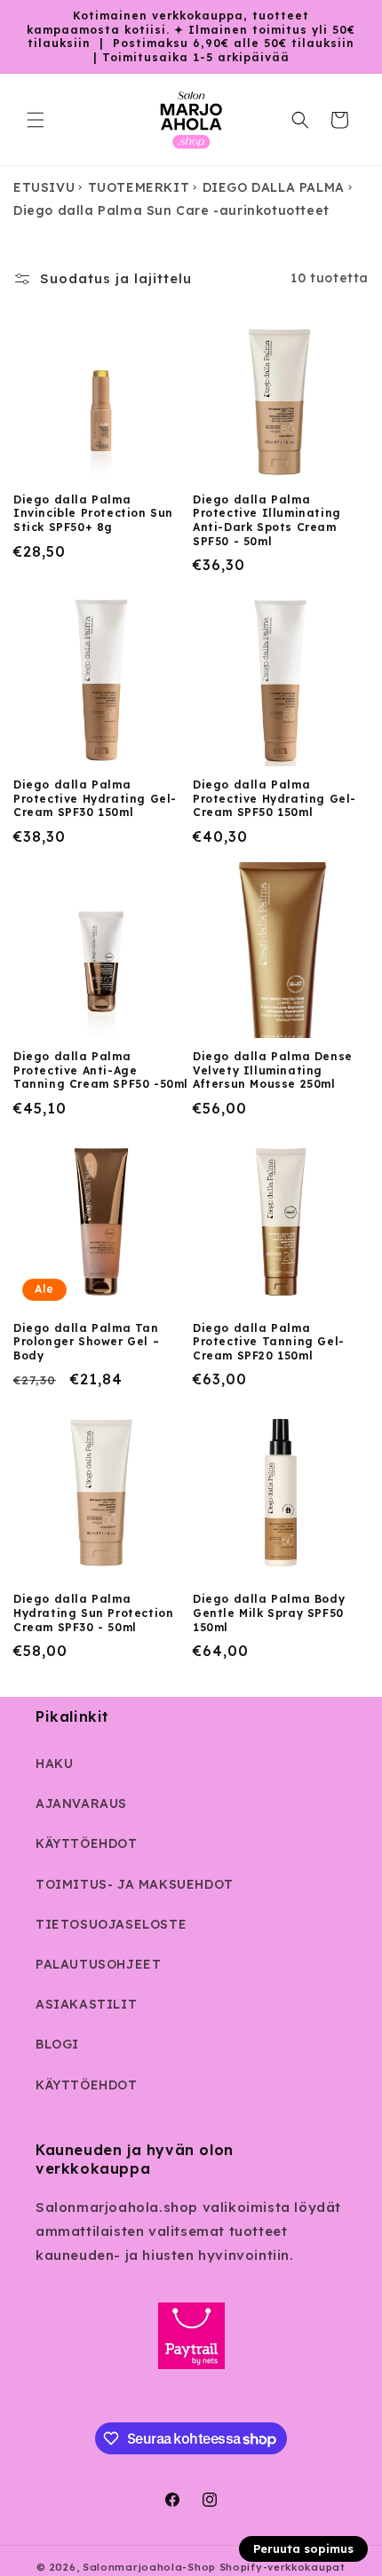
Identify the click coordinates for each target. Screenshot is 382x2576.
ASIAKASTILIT (86, 2004)
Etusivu (44, 187)
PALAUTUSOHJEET (98, 1964)
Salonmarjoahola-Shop (149, 2567)
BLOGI (57, 2044)
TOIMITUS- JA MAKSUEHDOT (135, 1884)
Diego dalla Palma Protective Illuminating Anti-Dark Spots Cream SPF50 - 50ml (267, 520)
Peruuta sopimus (303, 2548)
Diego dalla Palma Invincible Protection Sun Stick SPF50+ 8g (93, 513)
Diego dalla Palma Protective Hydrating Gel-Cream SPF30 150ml (95, 798)
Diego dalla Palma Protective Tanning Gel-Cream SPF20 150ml (269, 1342)
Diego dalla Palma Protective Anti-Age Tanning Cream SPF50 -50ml (101, 1070)
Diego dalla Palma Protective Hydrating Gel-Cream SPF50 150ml (275, 798)
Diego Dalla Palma (274, 187)
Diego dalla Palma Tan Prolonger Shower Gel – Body (86, 1342)
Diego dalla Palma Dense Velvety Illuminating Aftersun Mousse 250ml (273, 1070)
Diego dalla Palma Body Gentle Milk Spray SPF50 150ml (269, 1613)
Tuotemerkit (139, 187)
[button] (36, 120)
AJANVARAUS (81, 1803)
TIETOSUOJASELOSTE (111, 1924)
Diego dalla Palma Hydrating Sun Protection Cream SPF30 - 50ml (93, 1613)
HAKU (54, 1764)
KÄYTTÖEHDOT (87, 1843)
